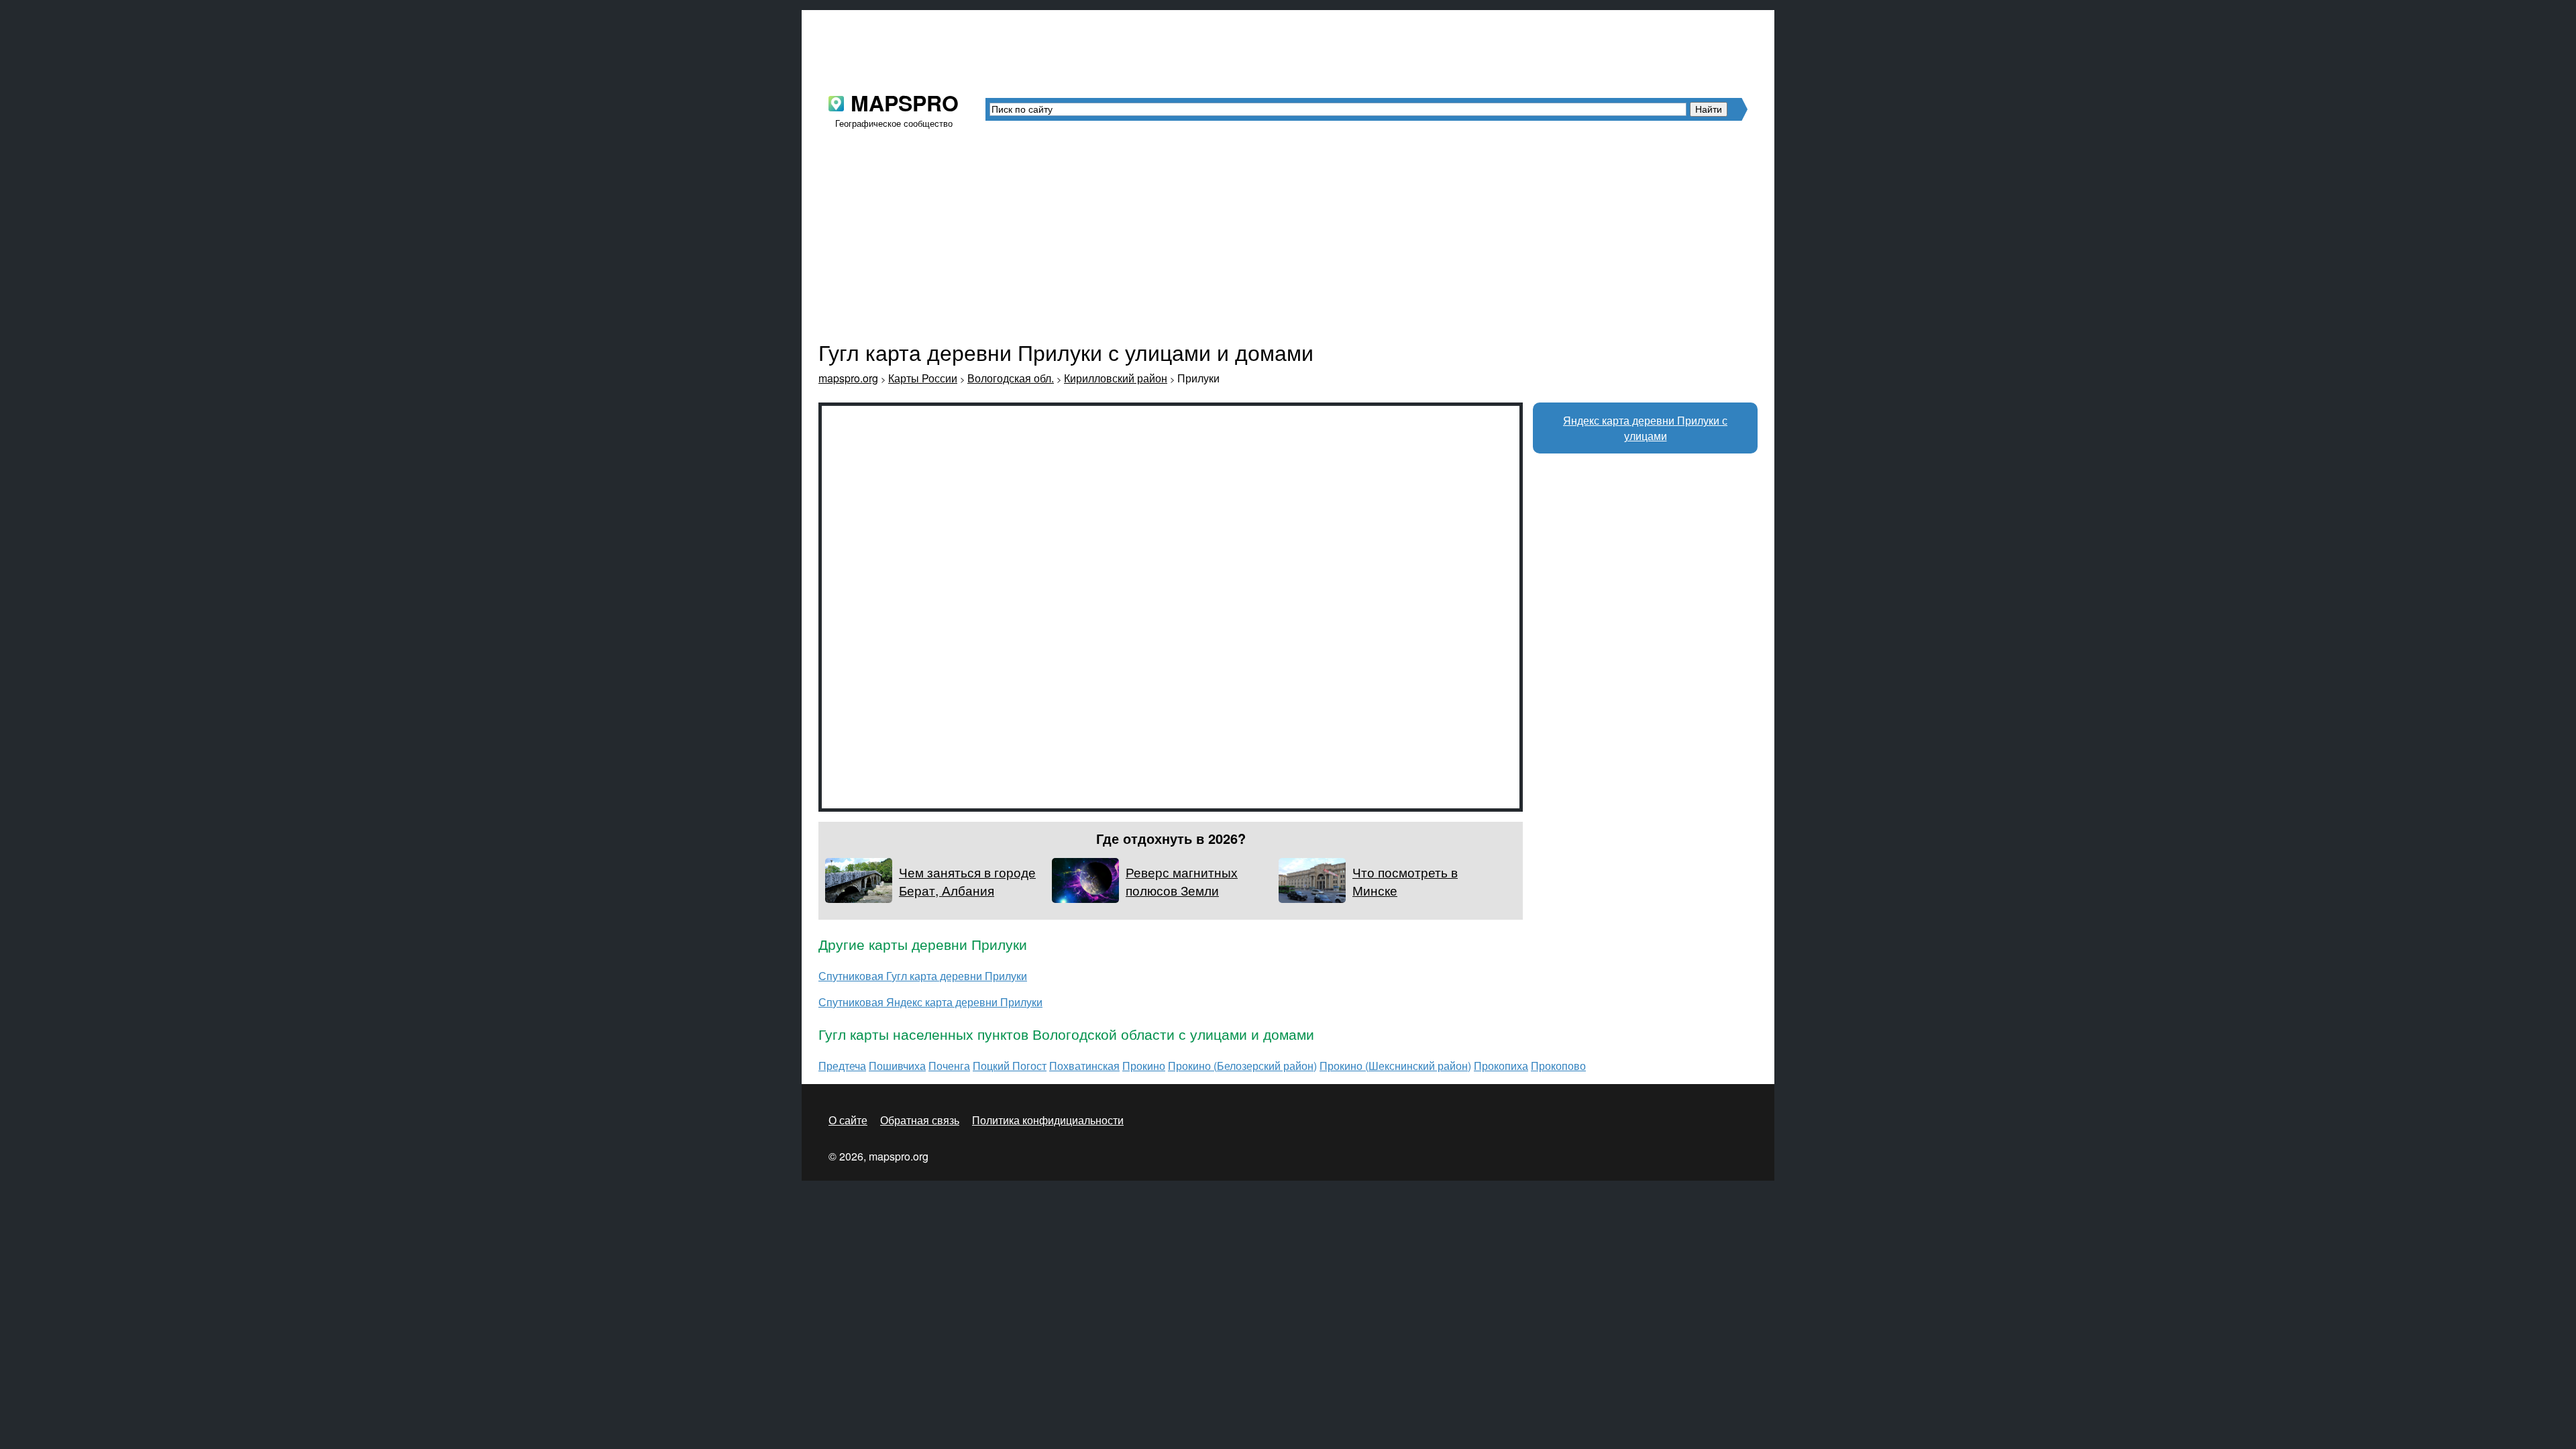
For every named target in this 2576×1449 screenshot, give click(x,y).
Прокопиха (1501, 1066)
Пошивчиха (897, 1066)
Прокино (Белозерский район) (1242, 1066)
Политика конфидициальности (1048, 1120)
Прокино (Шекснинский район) (1395, 1066)
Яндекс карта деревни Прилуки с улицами (1645, 428)
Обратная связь (920, 1120)
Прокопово (1558, 1066)
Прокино (1144, 1066)
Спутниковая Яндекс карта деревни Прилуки (930, 1002)
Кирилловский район (1116, 378)
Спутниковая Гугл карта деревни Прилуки (923, 976)
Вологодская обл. (1011, 378)
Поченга (949, 1066)
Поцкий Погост (1010, 1066)
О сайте (848, 1120)
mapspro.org (848, 378)
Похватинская (1084, 1066)
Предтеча (842, 1066)
